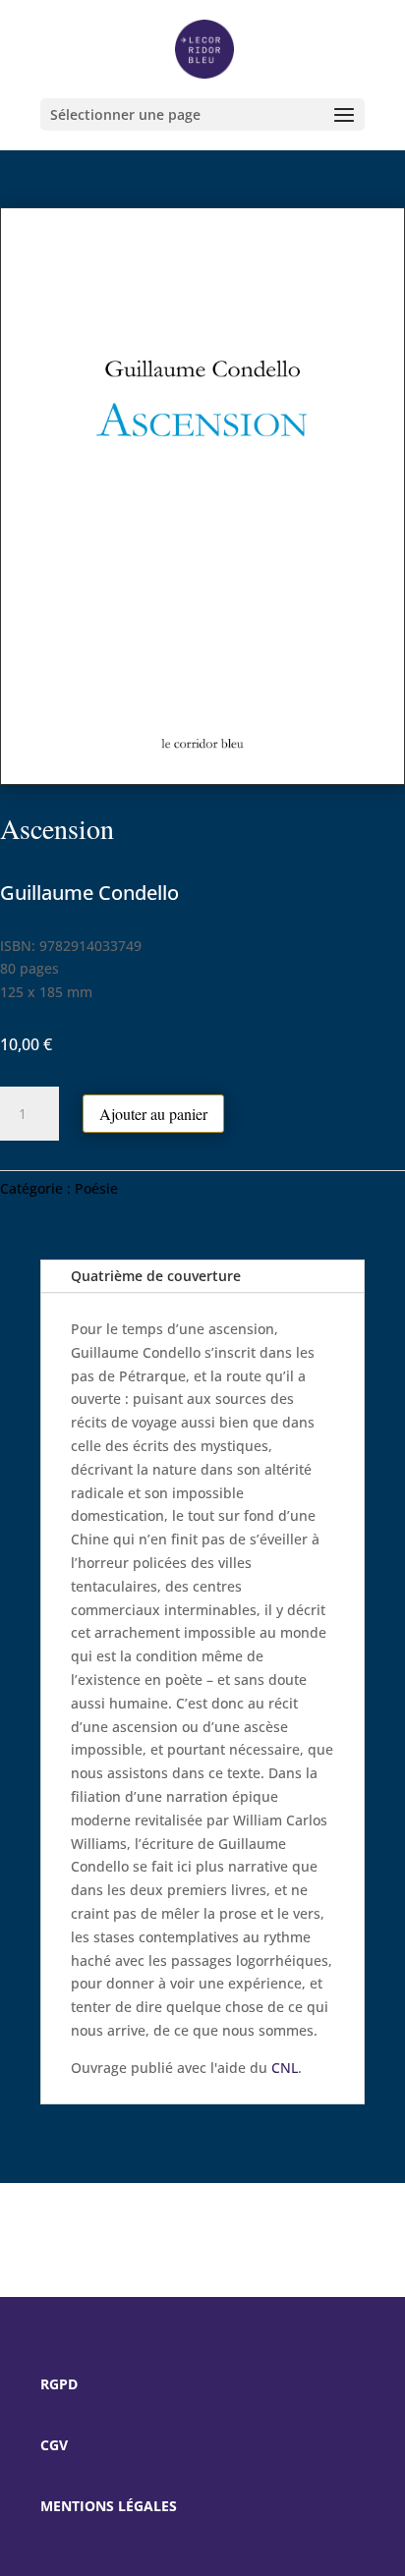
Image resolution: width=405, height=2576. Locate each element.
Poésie (96, 1188)
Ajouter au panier (153, 1114)
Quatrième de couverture (156, 1276)
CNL (285, 2068)
